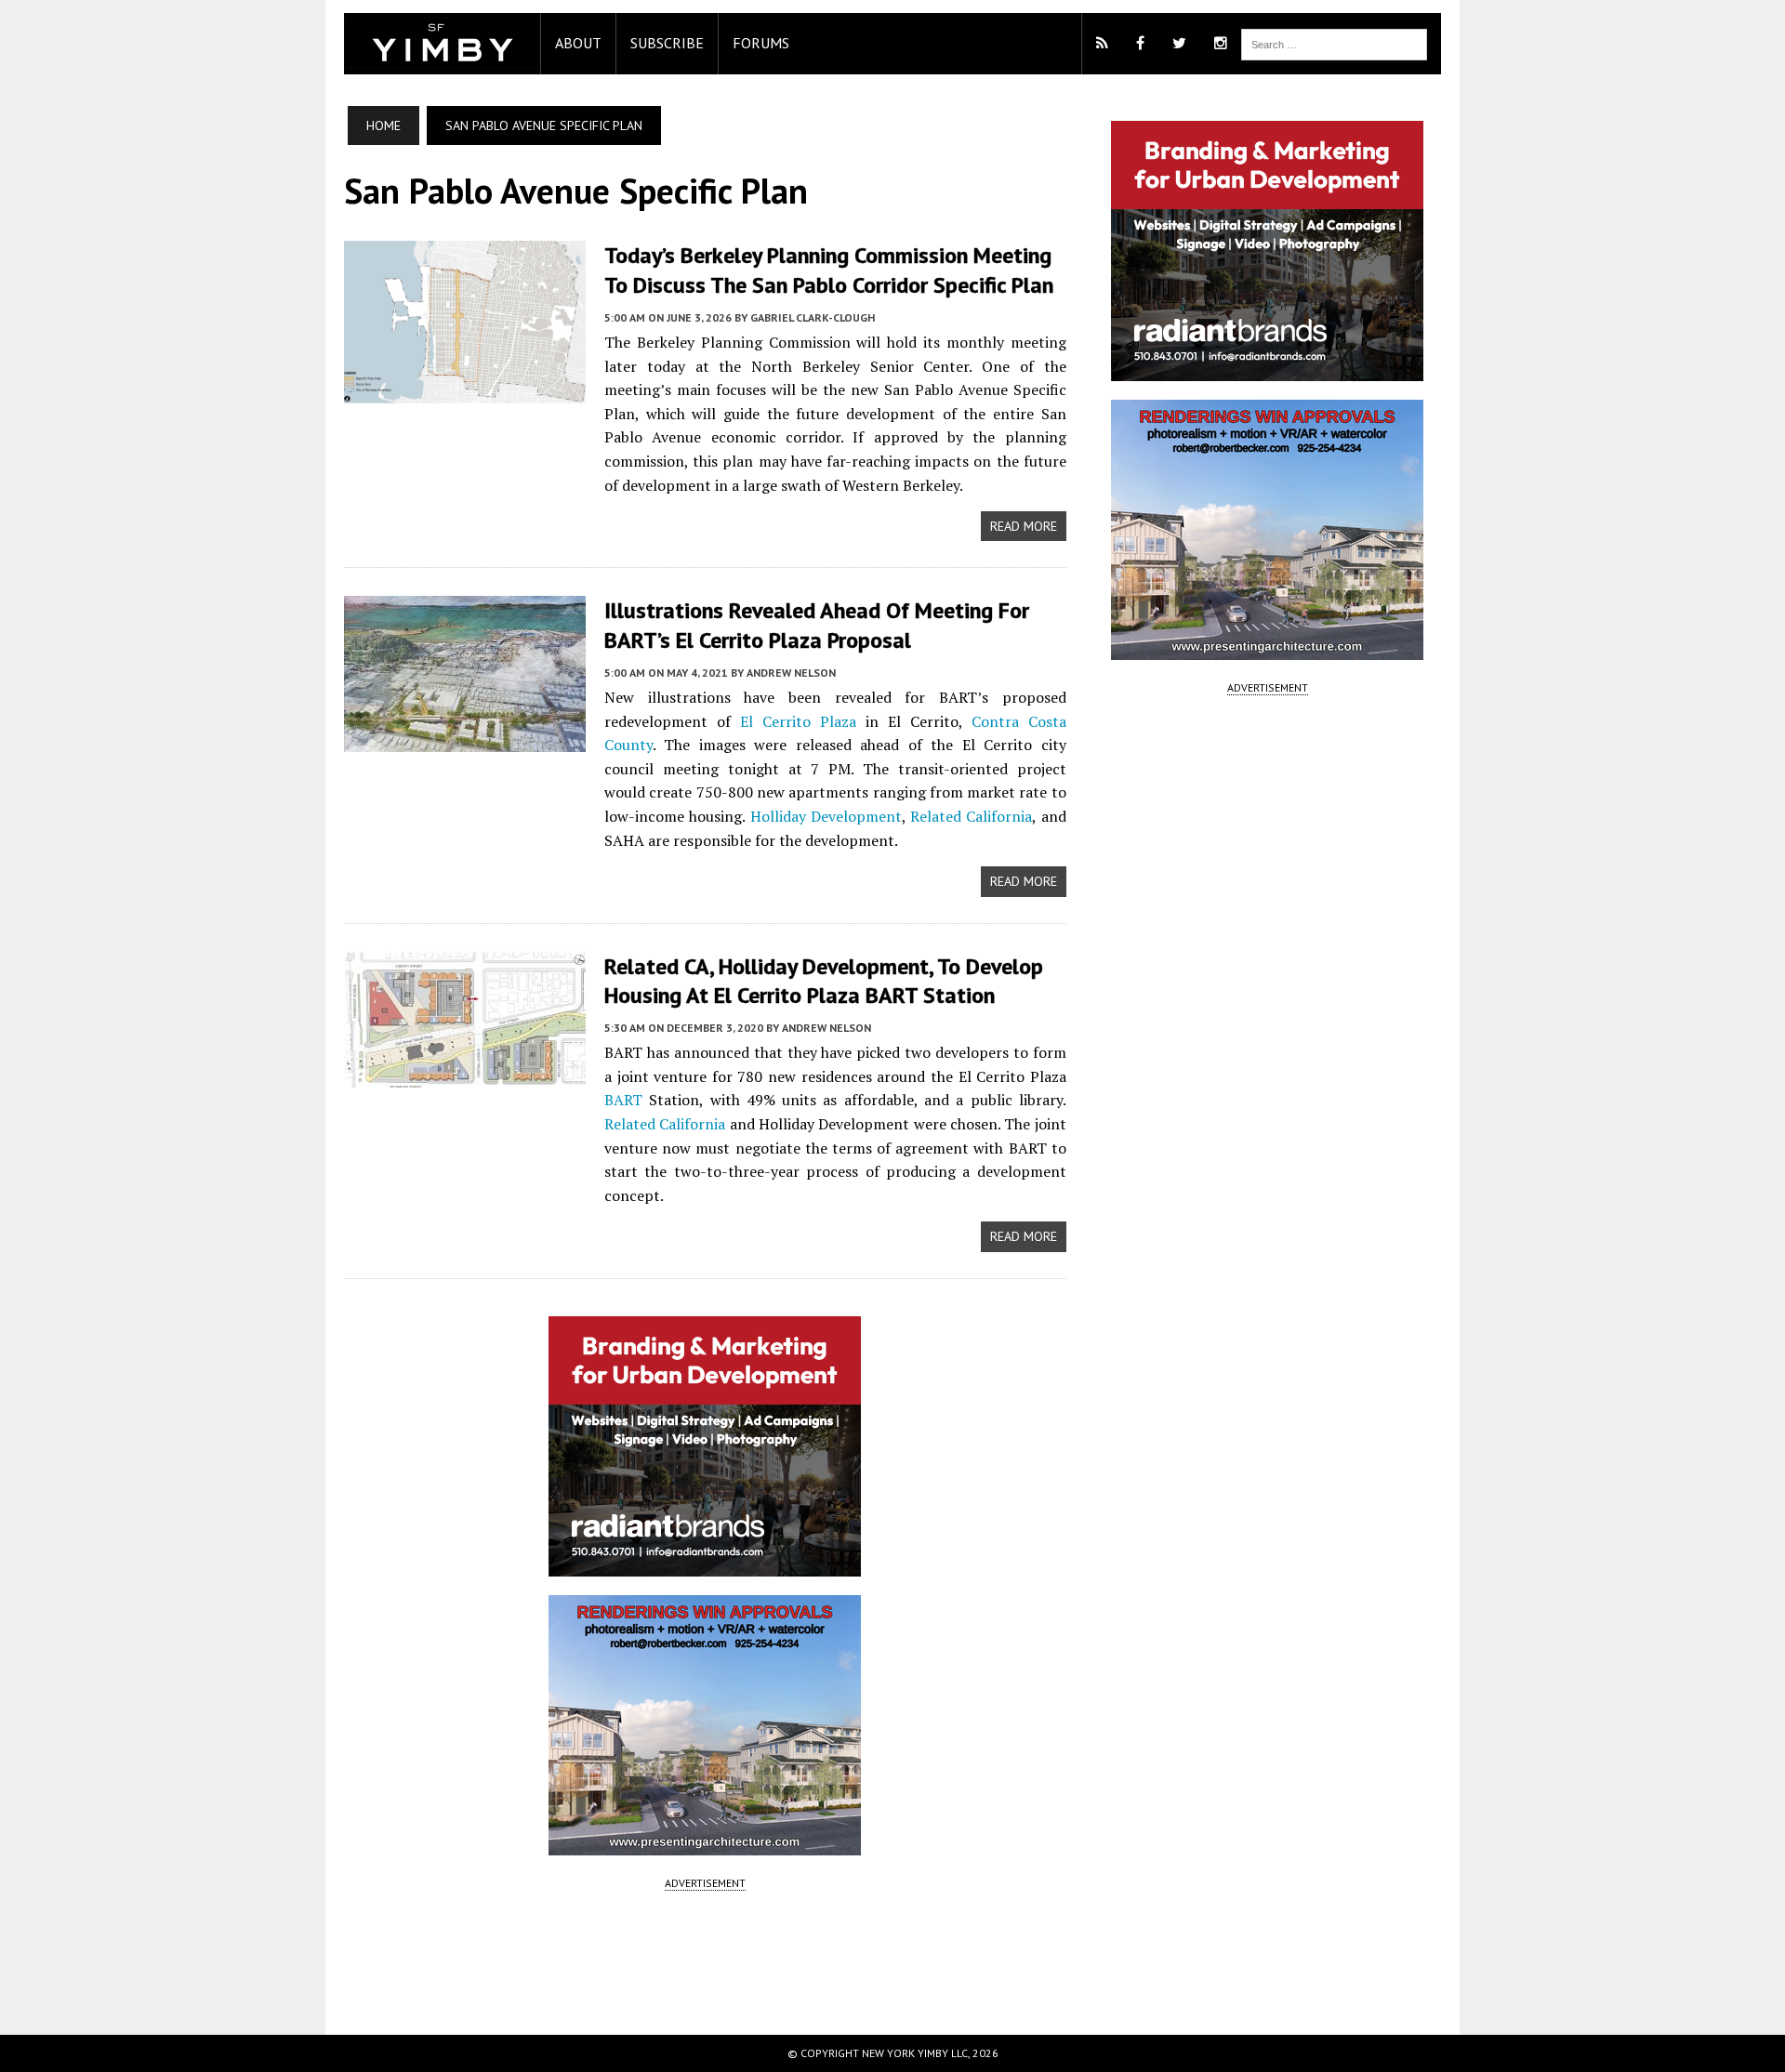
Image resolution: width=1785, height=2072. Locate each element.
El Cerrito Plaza (798, 721)
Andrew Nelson (791, 673)
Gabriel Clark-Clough (813, 317)
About (578, 43)
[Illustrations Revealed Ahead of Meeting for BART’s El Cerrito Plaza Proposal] (465, 740)
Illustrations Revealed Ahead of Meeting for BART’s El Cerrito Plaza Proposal (817, 625)
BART (623, 1100)
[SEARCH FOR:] (1334, 43)
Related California (971, 816)
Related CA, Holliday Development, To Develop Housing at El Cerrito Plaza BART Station (824, 981)
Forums (761, 43)
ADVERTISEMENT (705, 1883)
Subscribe (667, 43)
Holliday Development (826, 816)
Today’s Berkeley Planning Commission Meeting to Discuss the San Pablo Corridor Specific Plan (829, 270)
